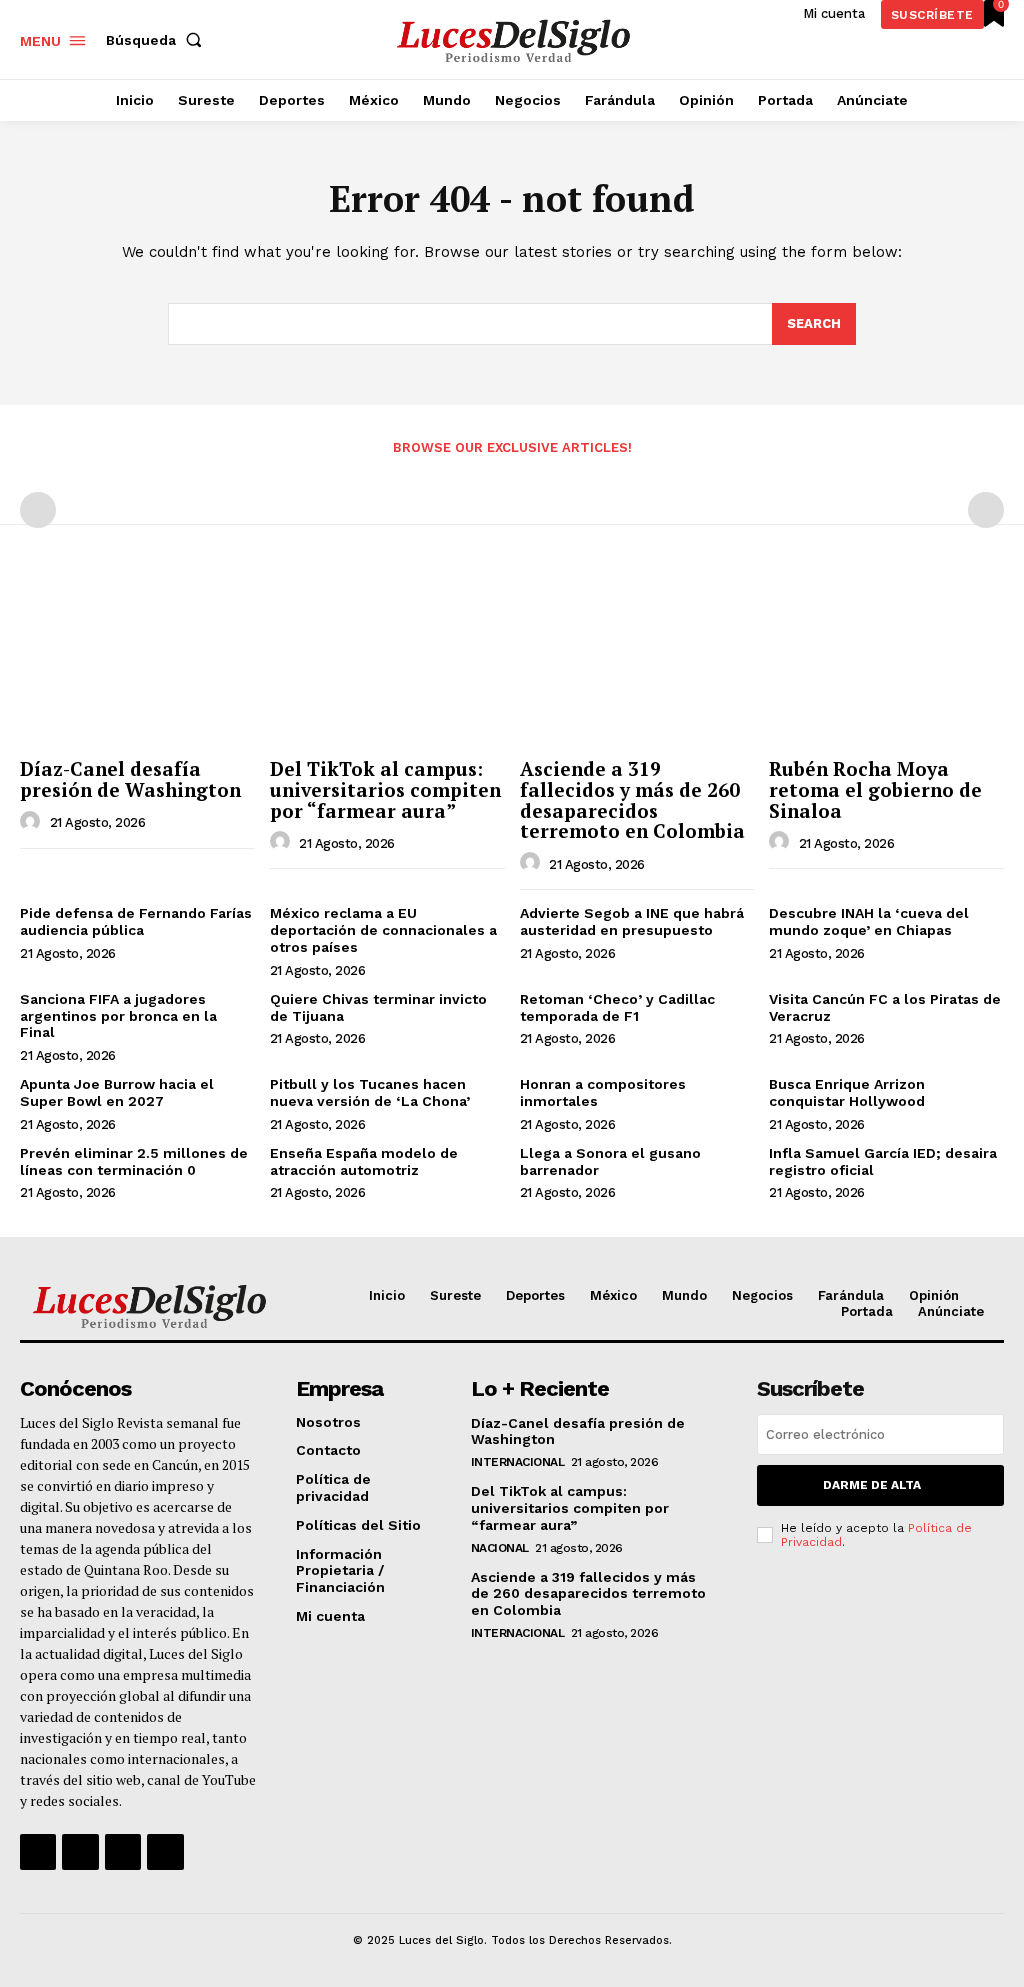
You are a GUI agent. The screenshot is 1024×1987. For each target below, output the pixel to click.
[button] (158, 40)
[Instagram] (80, 1852)
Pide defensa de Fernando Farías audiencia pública (136, 921)
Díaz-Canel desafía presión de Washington (130, 779)
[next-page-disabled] (986, 510)
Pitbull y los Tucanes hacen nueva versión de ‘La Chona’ (370, 1092)
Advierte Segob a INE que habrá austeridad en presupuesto (632, 921)
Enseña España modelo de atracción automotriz (364, 1161)
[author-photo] (33, 822)
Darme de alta (872, 1485)
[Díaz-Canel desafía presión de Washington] (137, 662)
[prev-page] (38, 510)
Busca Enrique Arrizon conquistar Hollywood (847, 1092)
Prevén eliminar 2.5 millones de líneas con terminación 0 (134, 1161)
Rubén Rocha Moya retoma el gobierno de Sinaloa (875, 789)
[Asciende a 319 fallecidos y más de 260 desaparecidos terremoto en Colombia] (637, 662)
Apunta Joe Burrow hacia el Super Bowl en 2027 (117, 1092)
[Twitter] (123, 1852)
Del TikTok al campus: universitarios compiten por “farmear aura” (385, 789)
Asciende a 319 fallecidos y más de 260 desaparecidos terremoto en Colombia (632, 800)
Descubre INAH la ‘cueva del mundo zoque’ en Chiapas (869, 921)
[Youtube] (165, 1852)
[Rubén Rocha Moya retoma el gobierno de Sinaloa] (886, 662)
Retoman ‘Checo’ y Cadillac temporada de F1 (617, 1007)
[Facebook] (38, 1852)
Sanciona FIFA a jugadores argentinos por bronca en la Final (118, 1016)
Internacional (518, 1462)
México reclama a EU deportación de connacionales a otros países (383, 930)
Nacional (500, 1548)
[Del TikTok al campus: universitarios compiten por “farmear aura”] (387, 662)
